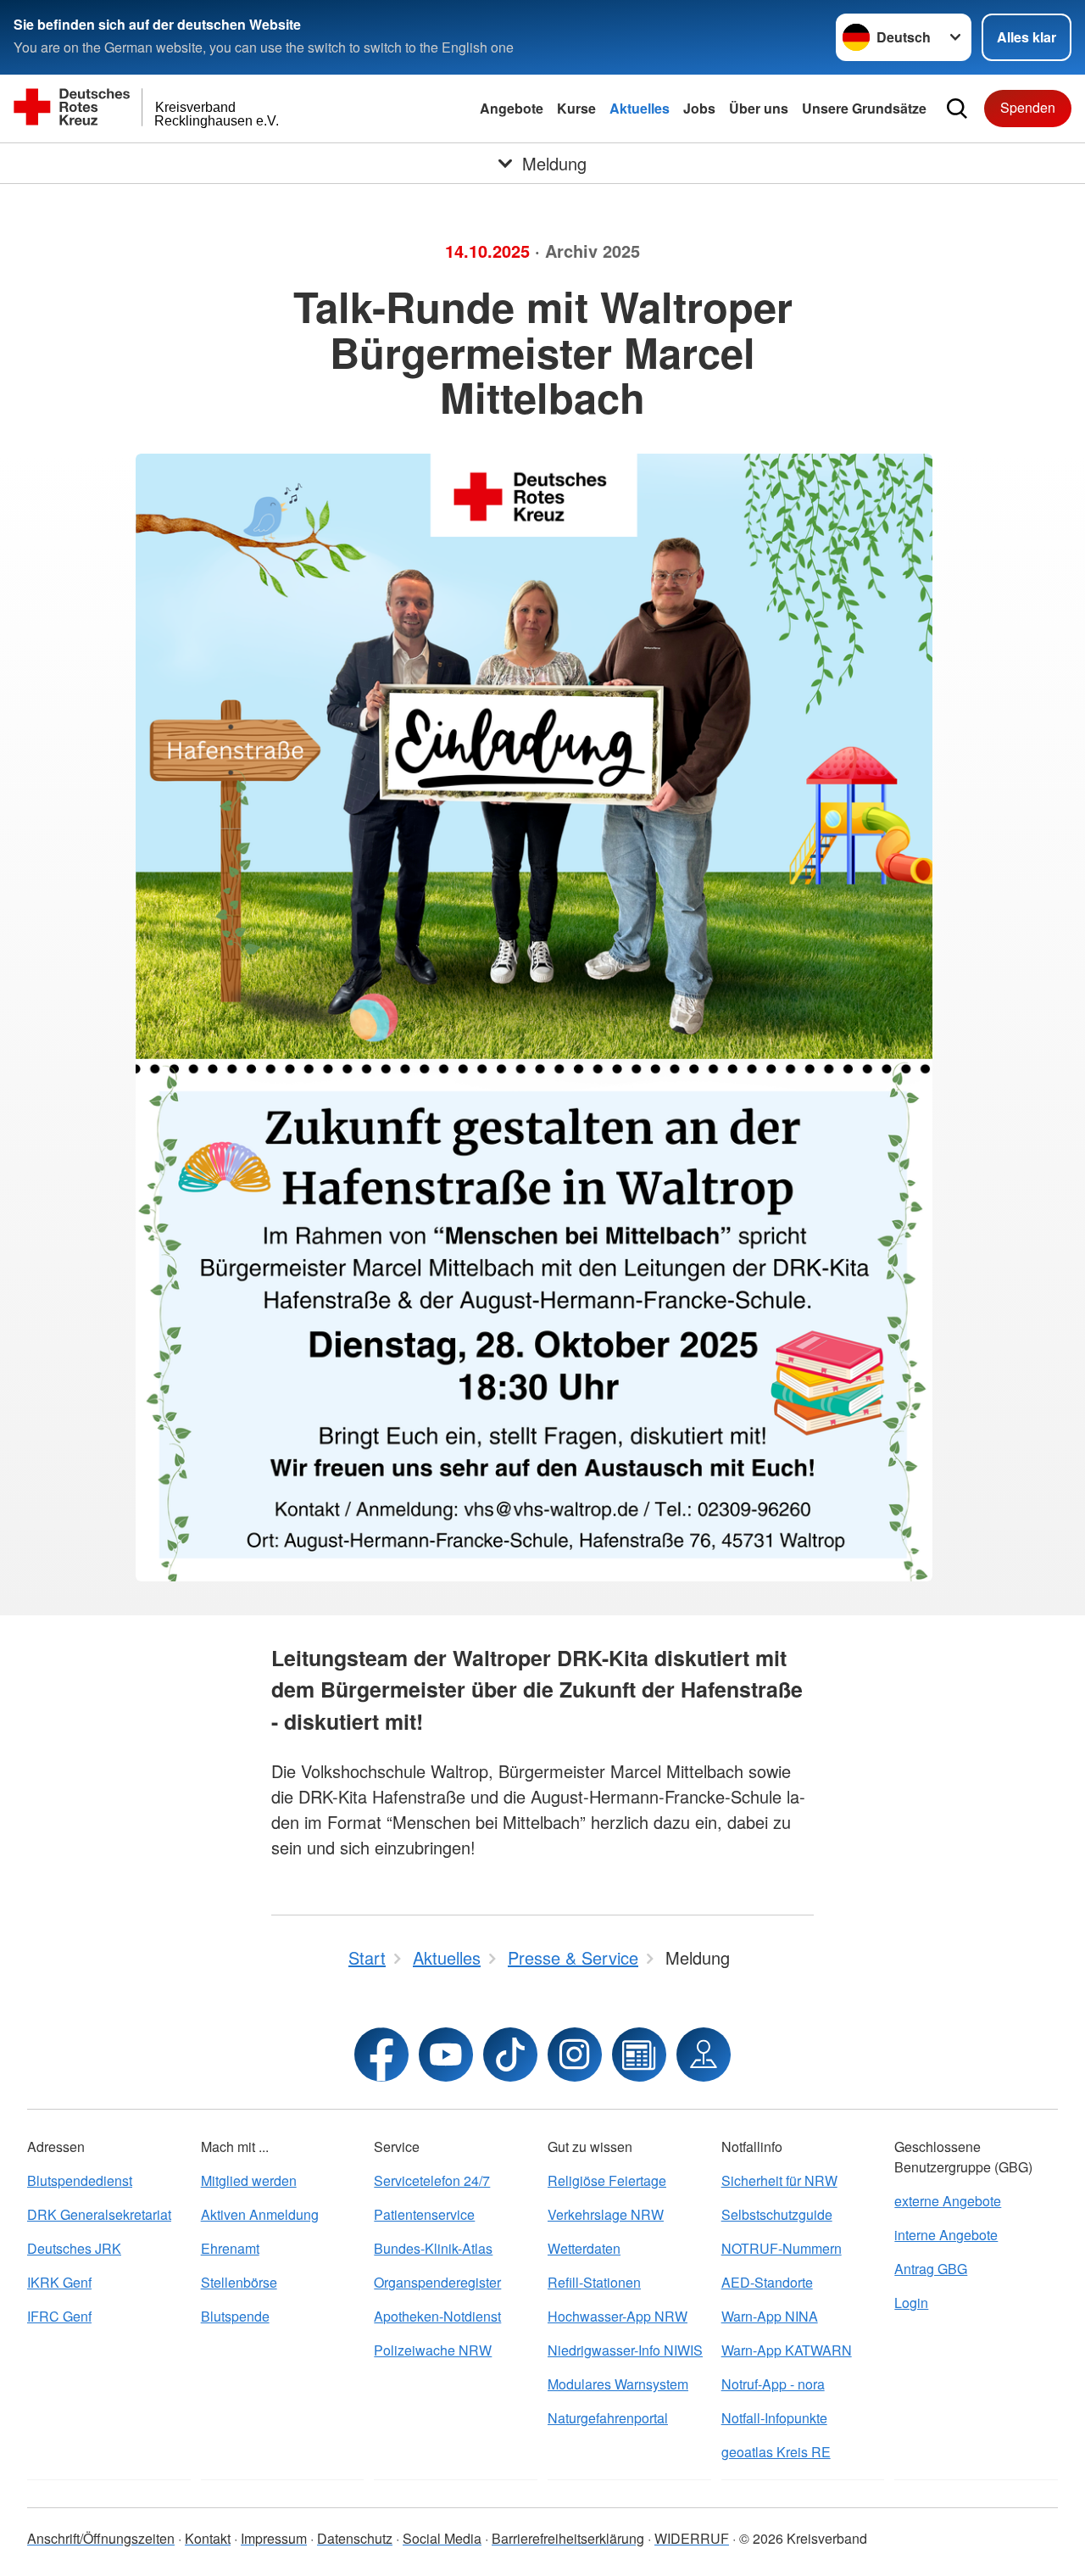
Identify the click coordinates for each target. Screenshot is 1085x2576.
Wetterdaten (584, 2248)
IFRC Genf (59, 2316)
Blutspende (235, 2316)
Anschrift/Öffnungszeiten (101, 2538)
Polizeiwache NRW (433, 2350)
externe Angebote (948, 2201)
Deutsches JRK (74, 2248)
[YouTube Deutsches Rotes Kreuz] (446, 2055)
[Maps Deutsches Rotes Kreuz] (704, 2055)
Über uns (759, 108)
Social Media (442, 2538)
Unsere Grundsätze (864, 108)
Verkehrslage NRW (606, 2214)
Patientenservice (424, 2214)
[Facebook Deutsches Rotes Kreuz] (381, 2055)
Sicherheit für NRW (779, 2180)
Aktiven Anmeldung (260, 2214)
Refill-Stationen (594, 2282)
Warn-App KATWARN (787, 2350)
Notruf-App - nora (773, 2384)
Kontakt (208, 2538)
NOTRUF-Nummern (782, 2248)
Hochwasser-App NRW (618, 2316)
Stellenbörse (239, 2282)
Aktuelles (640, 108)
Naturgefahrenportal (608, 2418)
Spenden (1028, 107)
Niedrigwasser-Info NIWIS (625, 2350)
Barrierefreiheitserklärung (568, 2538)
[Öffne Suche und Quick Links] (957, 109)
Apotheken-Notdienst (437, 2316)
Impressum (274, 2538)
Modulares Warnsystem (618, 2384)
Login (911, 2303)
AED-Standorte (767, 2282)
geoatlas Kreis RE (776, 2452)
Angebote (512, 108)
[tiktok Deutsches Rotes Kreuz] (510, 2055)
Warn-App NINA (770, 2316)
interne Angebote (946, 2235)
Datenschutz (355, 2538)
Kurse (576, 108)
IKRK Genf (59, 2282)
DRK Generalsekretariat (99, 2214)
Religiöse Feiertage (607, 2180)
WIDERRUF (692, 2538)
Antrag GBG (931, 2269)
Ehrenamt (230, 2248)
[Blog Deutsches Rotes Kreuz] (639, 2055)
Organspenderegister (437, 2282)
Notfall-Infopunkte (774, 2418)
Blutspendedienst (80, 2180)
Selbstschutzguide (777, 2214)
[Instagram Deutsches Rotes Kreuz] (575, 2055)
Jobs (699, 108)
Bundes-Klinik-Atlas (433, 2248)
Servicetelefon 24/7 (432, 2180)
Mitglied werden (249, 2180)
